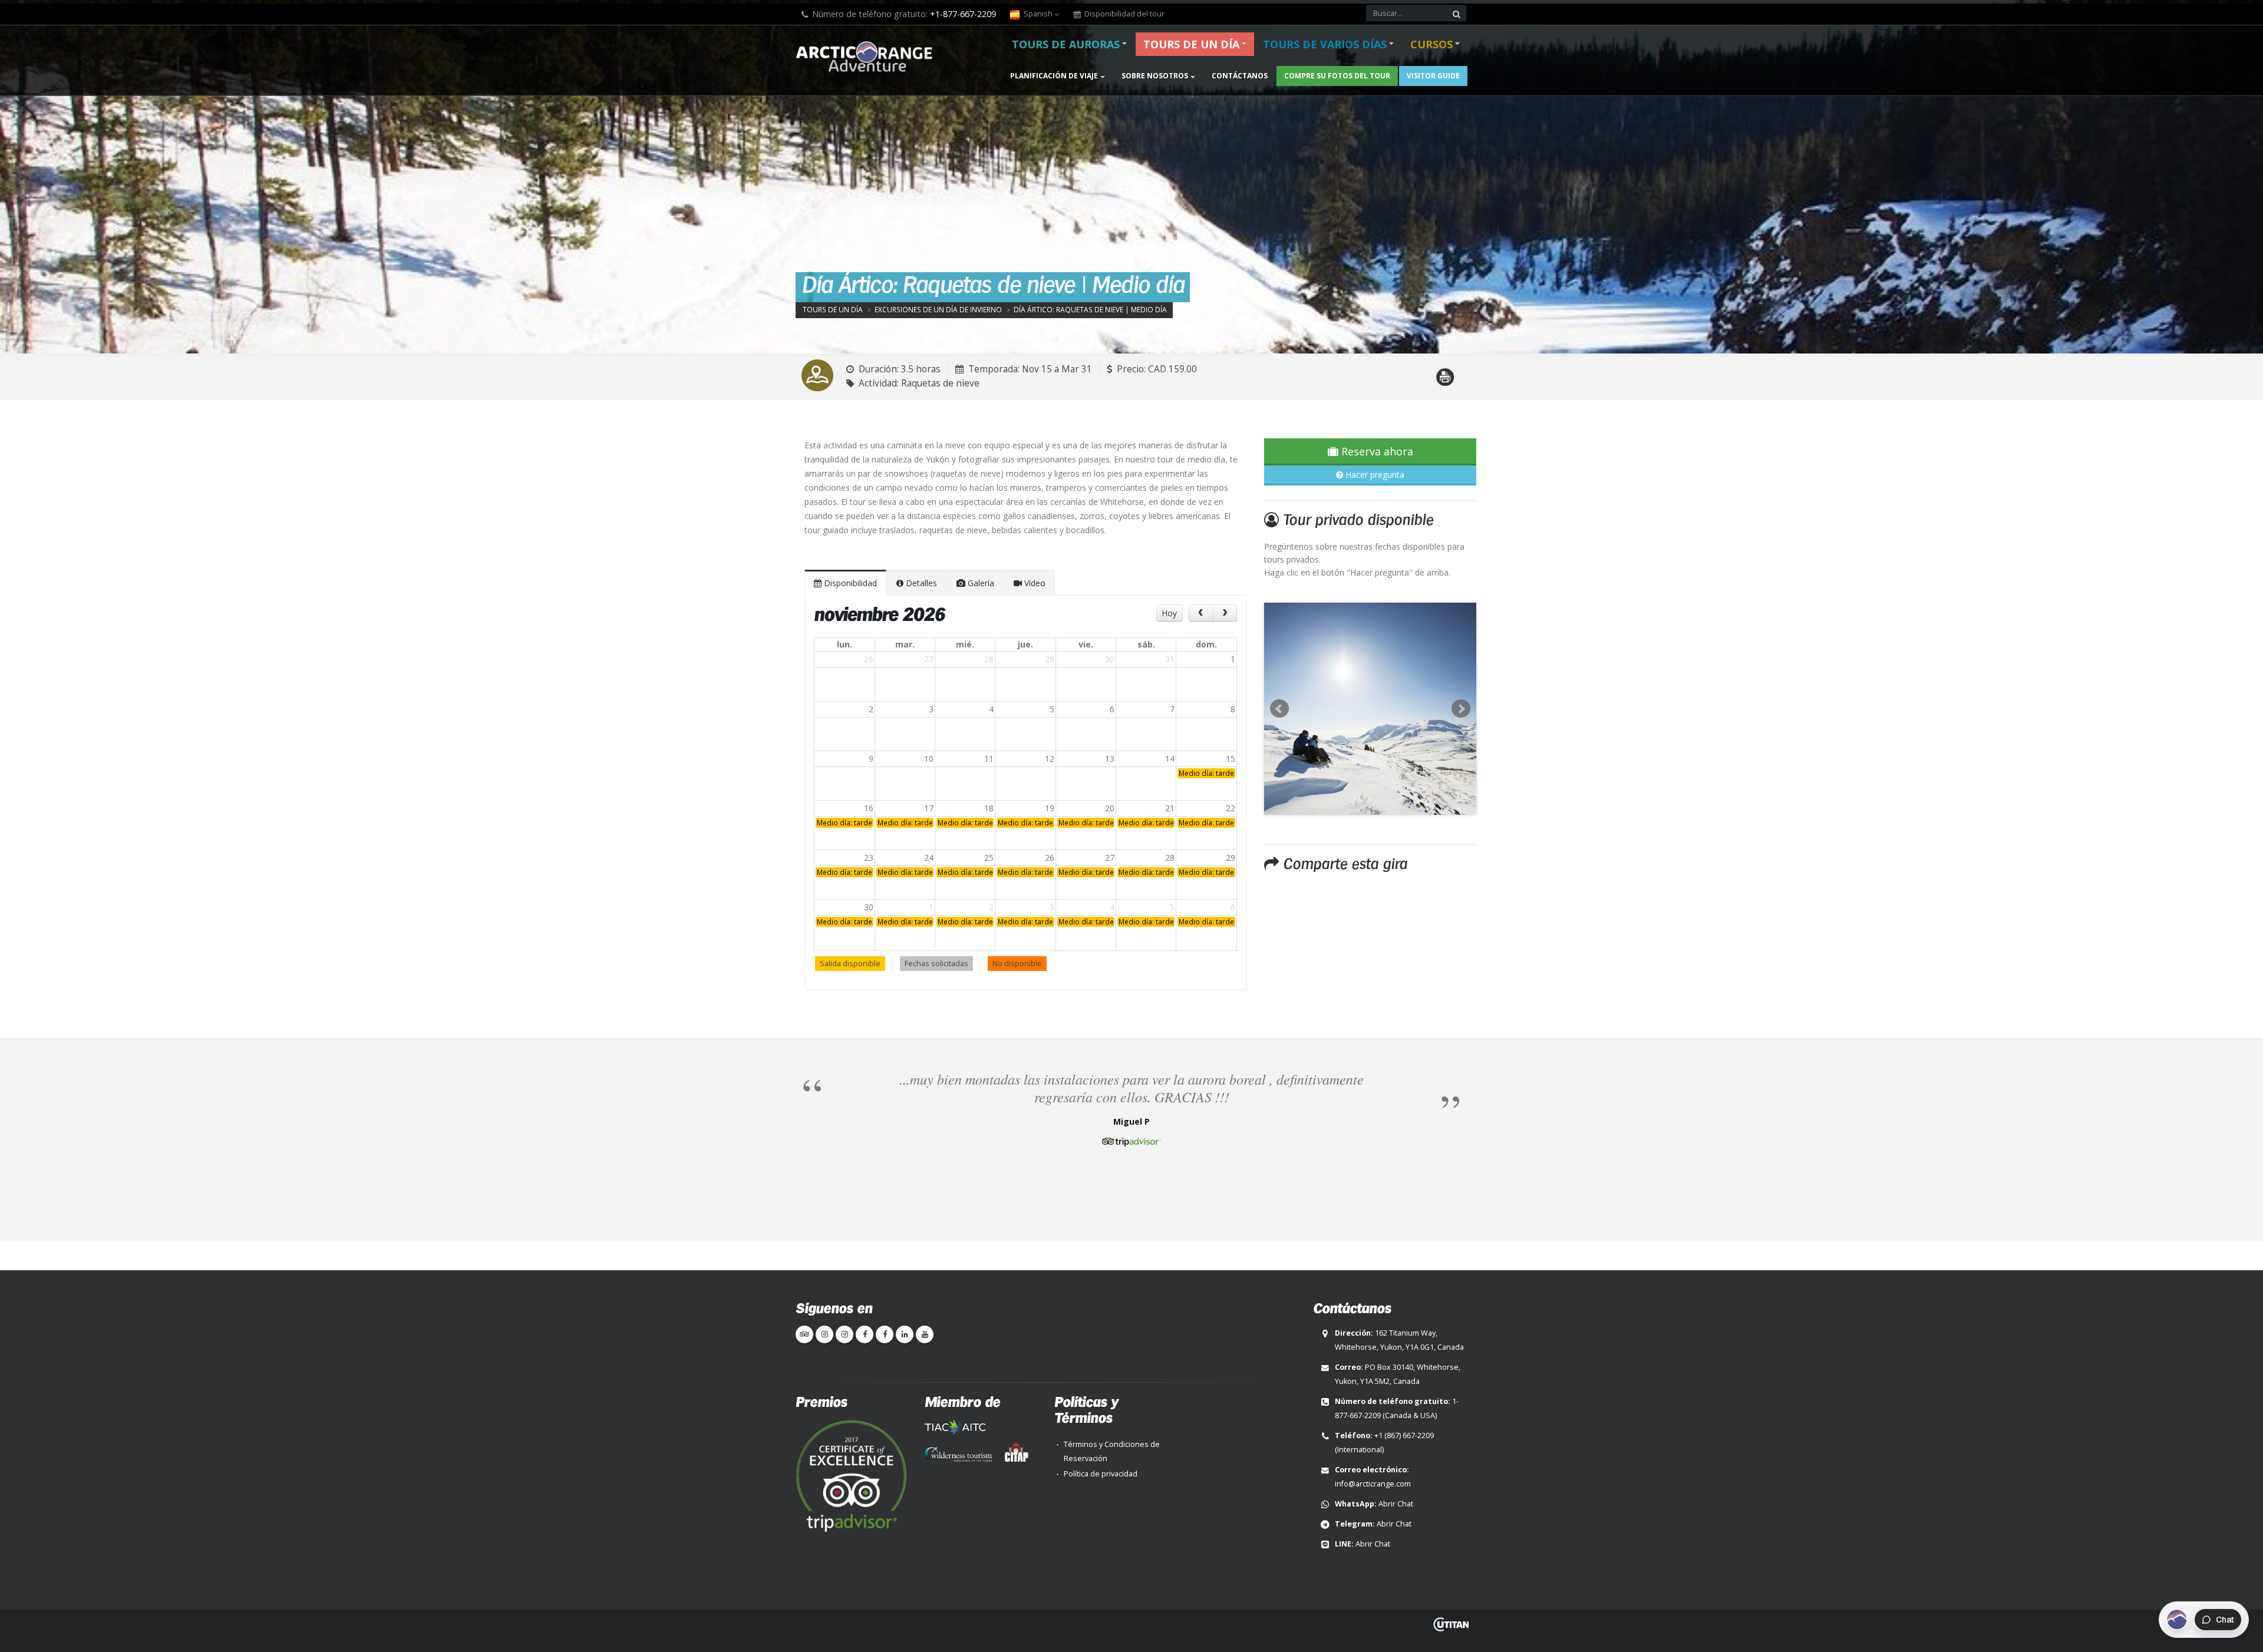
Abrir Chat (1396, 1504)
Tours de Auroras (1066, 44)
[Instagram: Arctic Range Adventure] (824, 1334)
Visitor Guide (1433, 76)
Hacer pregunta (1374, 475)
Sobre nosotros (1155, 76)
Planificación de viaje (1054, 76)
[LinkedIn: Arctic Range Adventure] (905, 1334)
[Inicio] (868, 58)
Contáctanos (1240, 76)
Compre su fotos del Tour (1337, 76)
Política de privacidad (1101, 1474)
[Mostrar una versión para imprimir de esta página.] (1445, 370)
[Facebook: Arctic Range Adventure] (865, 1334)
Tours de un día (1191, 44)
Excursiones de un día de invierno (938, 309)
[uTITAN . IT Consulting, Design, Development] (1451, 1624)
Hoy (1169, 613)
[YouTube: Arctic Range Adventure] (925, 1334)
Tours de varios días (1325, 44)
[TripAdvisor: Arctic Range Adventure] (804, 1334)
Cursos (1431, 44)
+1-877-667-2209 (963, 14)
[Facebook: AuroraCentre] (885, 1334)
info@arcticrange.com (1373, 1484)
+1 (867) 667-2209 (1404, 1435)
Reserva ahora (1376, 451)
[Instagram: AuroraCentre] (844, 1334)
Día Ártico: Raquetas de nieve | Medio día (1090, 309)
